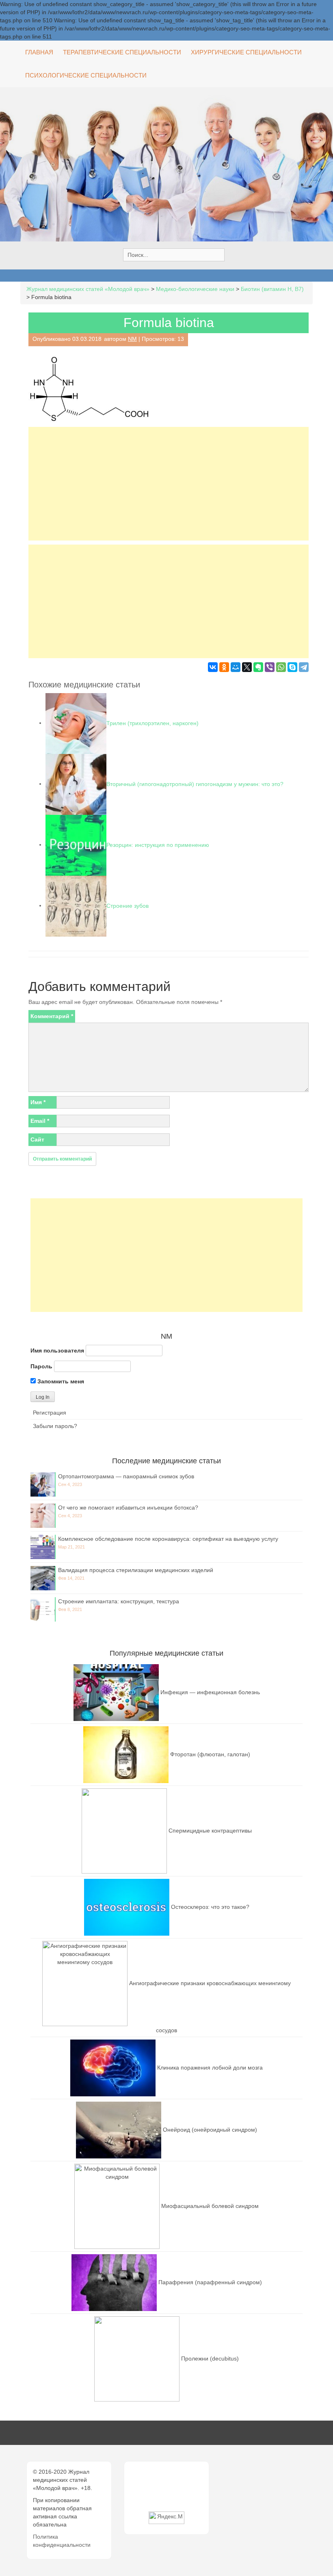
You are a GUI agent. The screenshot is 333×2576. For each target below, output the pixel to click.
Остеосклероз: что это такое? (210, 1907)
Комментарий (52, 1016)
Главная (39, 52)
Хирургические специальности (246, 52)
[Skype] (292, 667)
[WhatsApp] (281, 667)
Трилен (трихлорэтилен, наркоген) (152, 723)
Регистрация (50, 1413)
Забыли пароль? (55, 1426)
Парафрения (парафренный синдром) (210, 2282)
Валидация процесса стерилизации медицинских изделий (136, 1570)
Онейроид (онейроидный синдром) (210, 2130)
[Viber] (270, 667)
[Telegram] (304, 667)
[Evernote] (258, 667)
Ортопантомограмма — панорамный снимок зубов (126, 1476)
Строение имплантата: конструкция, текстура (119, 1601)
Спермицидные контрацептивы (210, 1831)
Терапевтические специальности (122, 52)
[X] (247, 667)
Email (40, 1121)
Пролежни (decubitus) (210, 2358)
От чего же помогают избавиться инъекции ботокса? (128, 1508)
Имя (38, 1102)
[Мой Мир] (236, 667)
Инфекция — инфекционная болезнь (210, 1692)
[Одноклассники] (224, 667)
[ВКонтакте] (213, 667)
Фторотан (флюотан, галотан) (210, 1754)
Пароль (41, 1366)
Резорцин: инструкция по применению (158, 844)
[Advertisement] (169, 484)
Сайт (37, 1139)
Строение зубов (128, 905)
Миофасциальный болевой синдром (210, 2206)
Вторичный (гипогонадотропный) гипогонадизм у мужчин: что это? (195, 784)
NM (132, 339)
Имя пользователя (57, 1350)
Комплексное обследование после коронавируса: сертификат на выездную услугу (168, 1539)
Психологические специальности (86, 75)
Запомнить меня (60, 1381)
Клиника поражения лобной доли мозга (210, 2068)
